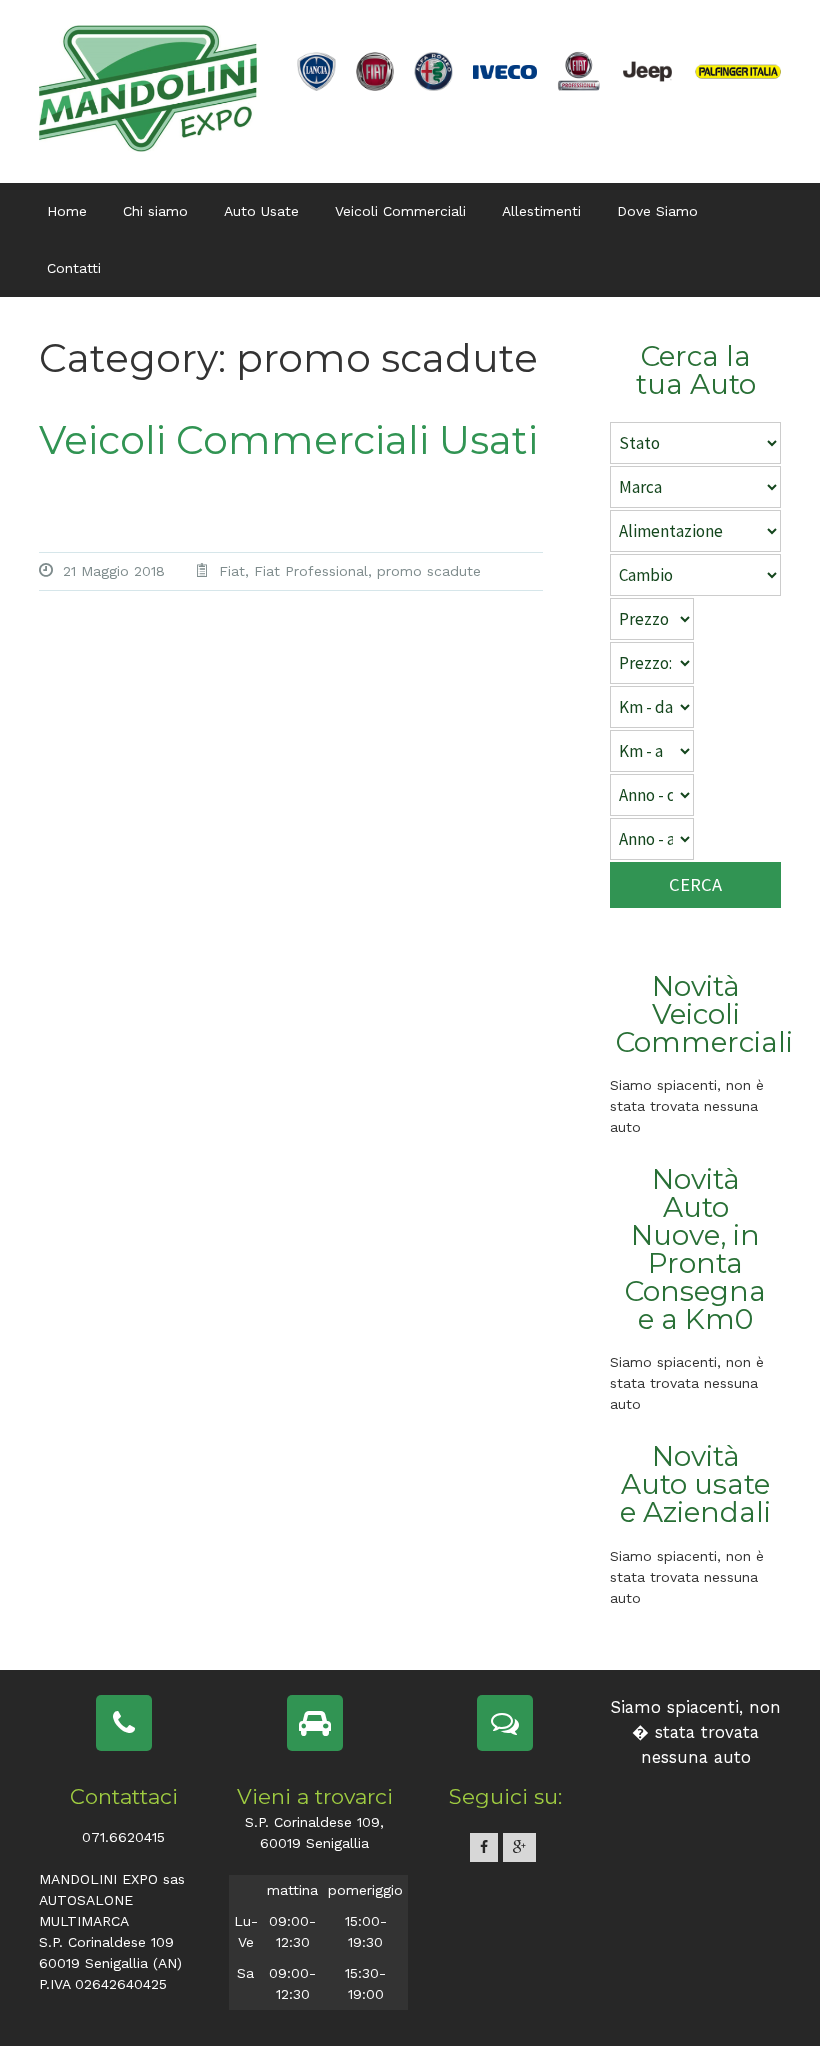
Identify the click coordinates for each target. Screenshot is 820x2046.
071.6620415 (123, 1837)
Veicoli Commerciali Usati (288, 440)
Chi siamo (155, 211)
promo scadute (429, 571)
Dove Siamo (657, 211)
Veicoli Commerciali (400, 211)
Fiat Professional (311, 571)
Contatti (74, 268)
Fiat (232, 571)
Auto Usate (261, 211)
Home (67, 211)
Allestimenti (541, 211)
